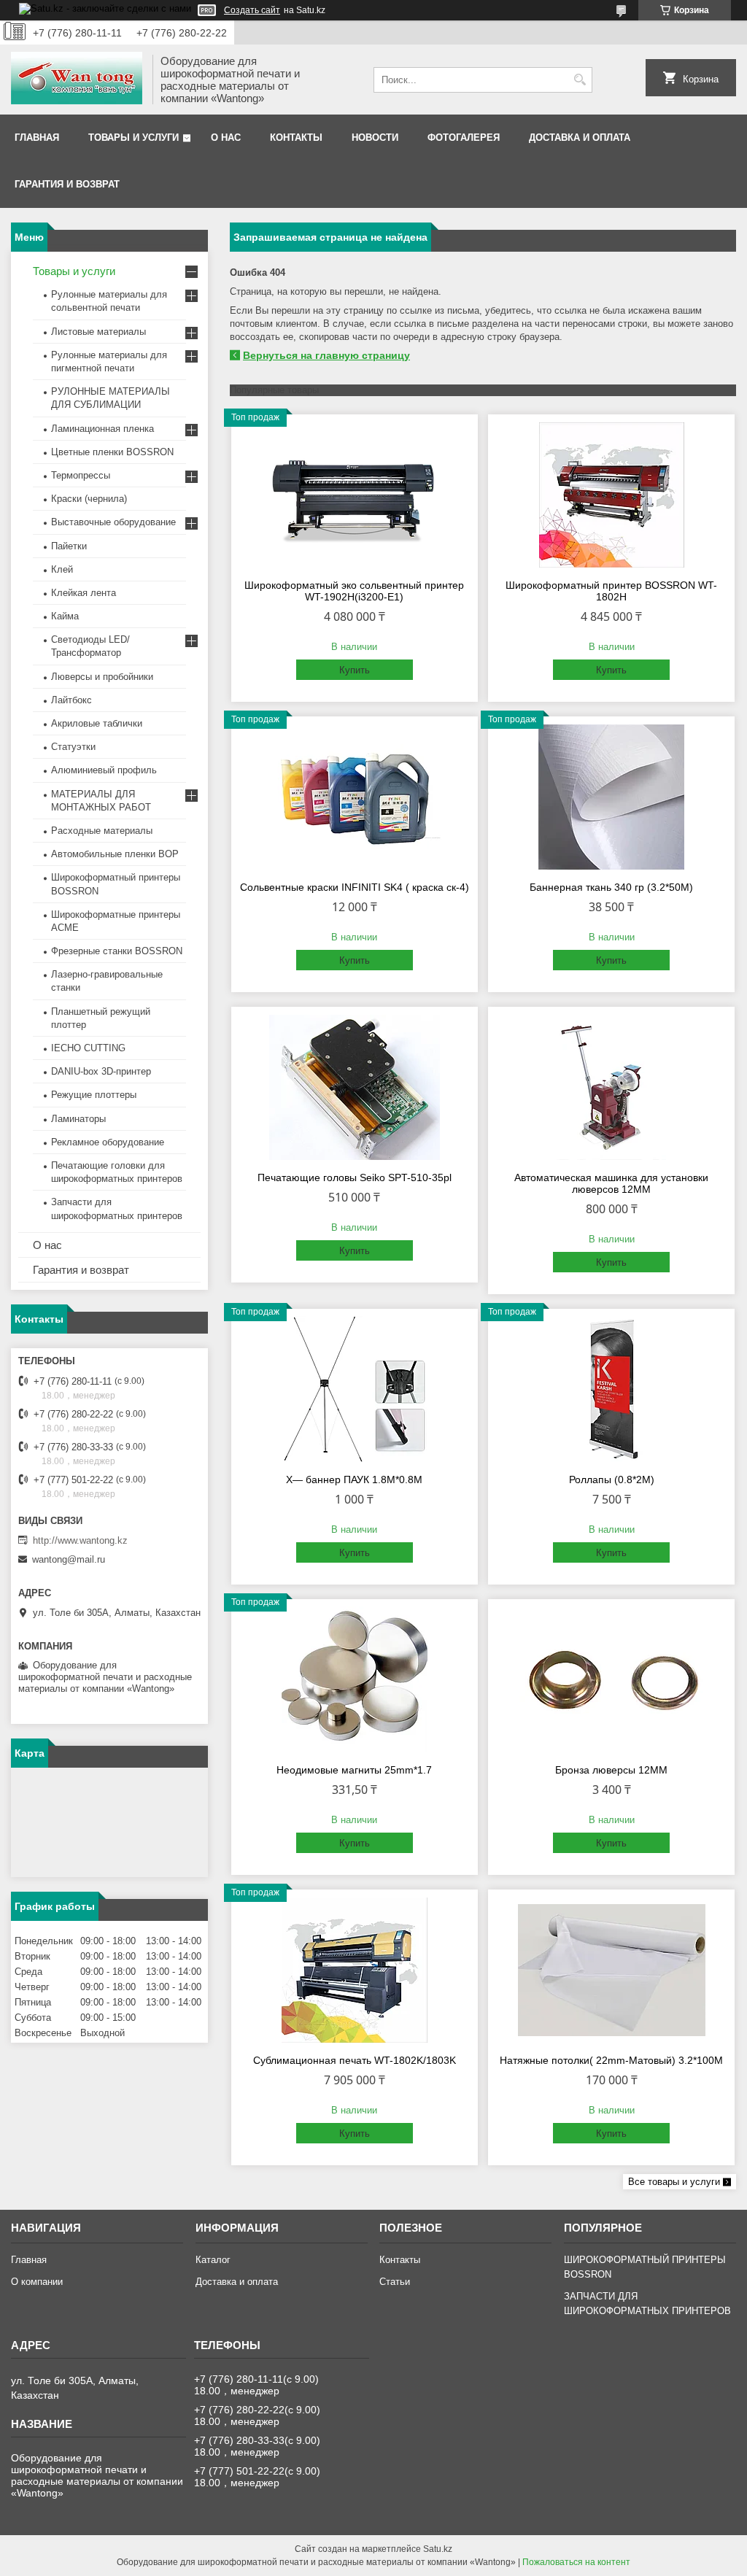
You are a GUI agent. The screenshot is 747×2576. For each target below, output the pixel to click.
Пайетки (69, 546)
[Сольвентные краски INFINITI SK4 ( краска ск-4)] (355, 797)
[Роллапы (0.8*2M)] (611, 1389)
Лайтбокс (71, 700)
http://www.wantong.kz (80, 1540)
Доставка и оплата (580, 138)
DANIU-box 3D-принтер (101, 1071)
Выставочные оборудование (113, 522)
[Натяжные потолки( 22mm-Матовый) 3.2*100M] (611, 1970)
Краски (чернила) (89, 499)
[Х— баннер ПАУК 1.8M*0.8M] (355, 1389)
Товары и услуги (133, 138)
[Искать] (580, 80)
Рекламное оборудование (108, 1142)
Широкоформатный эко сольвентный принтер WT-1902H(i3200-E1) (354, 591)
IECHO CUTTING (88, 1048)
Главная (37, 138)
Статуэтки (73, 747)
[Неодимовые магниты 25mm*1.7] (355, 1679)
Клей (62, 569)
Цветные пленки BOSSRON (112, 452)
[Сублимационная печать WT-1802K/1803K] (355, 1970)
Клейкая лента (84, 593)
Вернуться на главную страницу (326, 355)
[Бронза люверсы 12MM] (611, 1679)
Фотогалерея (464, 138)
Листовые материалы (98, 332)
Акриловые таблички (97, 723)
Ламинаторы (78, 1119)
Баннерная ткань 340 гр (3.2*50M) (611, 887)
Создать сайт (252, 10)
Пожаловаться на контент (576, 2562)
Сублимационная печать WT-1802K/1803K (355, 2060)
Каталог (213, 2260)
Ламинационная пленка (102, 429)
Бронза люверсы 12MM (611, 1770)
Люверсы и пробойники (102, 677)
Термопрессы (81, 475)
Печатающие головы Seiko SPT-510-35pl (355, 1177)
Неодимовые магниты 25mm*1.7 (354, 1770)
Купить (355, 670)
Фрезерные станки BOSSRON (117, 951)
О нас (226, 138)
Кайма (65, 616)
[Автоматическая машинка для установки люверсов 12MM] (611, 1087)
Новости (375, 138)
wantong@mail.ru (69, 1559)
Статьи (395, 2282)
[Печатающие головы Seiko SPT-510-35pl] (355, 1087)
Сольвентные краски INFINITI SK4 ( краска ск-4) (355, 887)
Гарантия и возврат (67, 184)
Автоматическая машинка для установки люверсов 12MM (611, 1183)
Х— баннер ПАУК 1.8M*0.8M (354, 1480)
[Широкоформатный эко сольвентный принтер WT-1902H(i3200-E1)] (355, 495)
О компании (37, 2282)
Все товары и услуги (674, 2182)
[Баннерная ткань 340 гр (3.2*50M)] (611, 797)
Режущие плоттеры (94, 1095)
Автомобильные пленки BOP (115, 854)
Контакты (296, 138)
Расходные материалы (102, 831)
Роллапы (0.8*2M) (612, 1480)
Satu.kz (438, 2549)
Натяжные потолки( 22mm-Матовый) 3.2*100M (611, 2060)
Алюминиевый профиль (104, 770)
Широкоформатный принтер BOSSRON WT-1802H (611, 591)
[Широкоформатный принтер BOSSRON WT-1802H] (611, 495)
